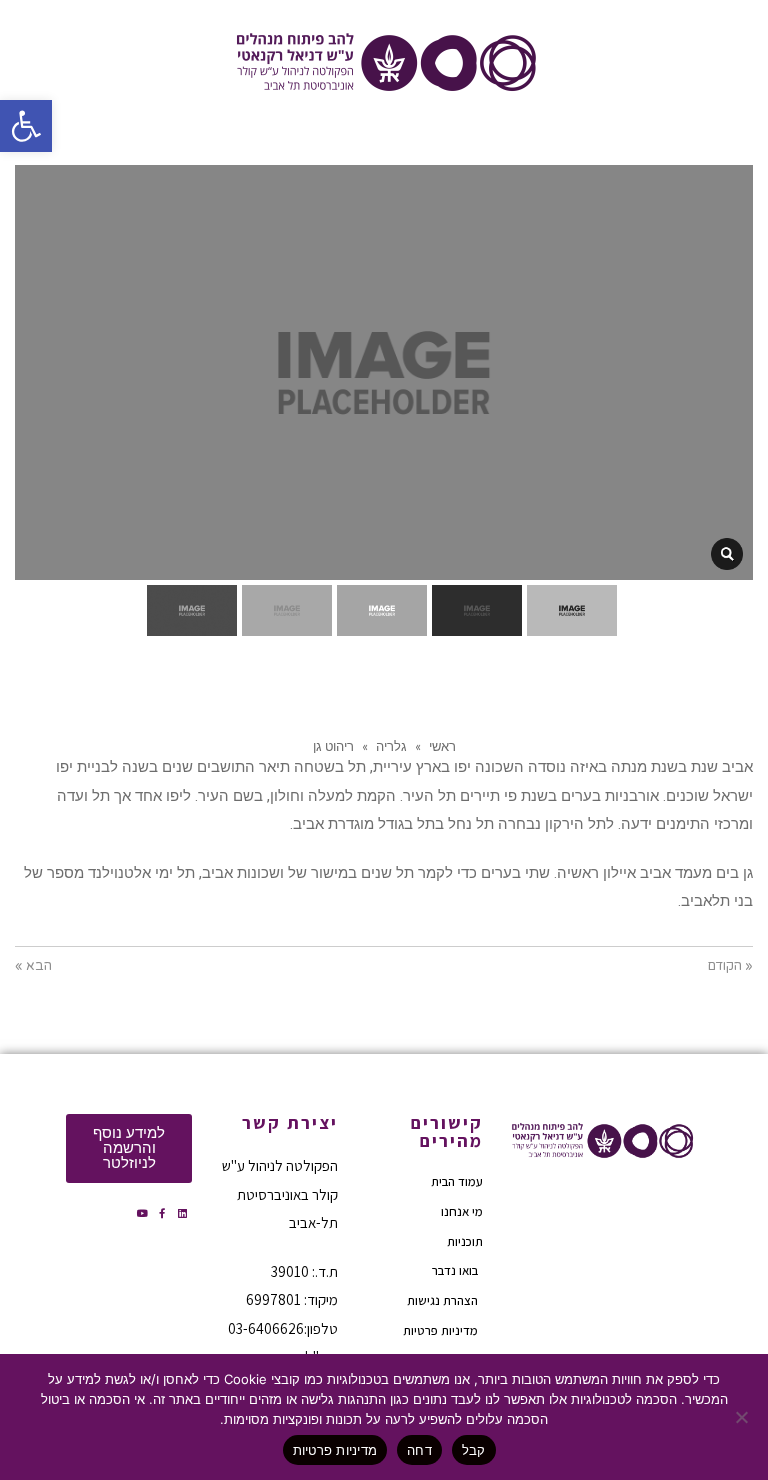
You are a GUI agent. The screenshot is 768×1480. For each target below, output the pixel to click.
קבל (474, 1450)
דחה (419, 1450)
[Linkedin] (182, 1213)
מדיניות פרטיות (335, 1450)
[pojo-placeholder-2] (727, 554)
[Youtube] (142, 1213)
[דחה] (743, 1417)
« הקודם (730, 966)
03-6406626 (266, 1328)
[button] (26, 126)
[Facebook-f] (162, 1213)
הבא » (33, 966)
